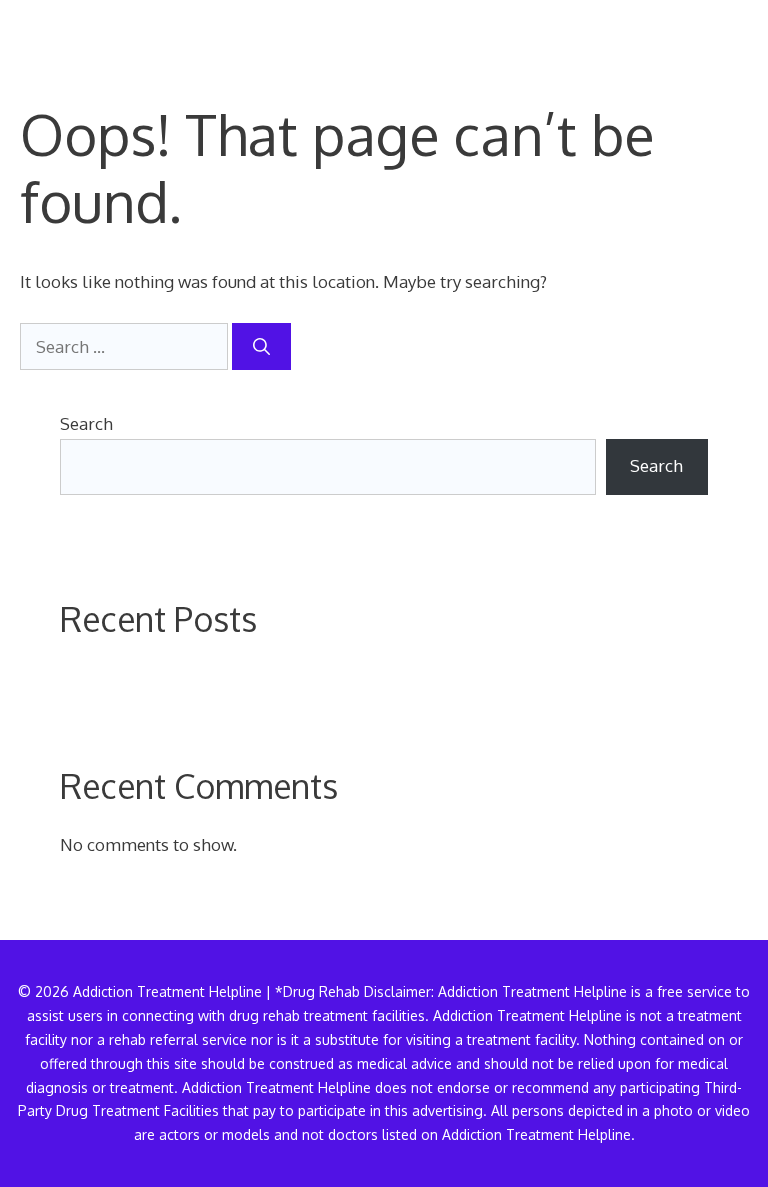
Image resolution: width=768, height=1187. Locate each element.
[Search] (261, 347)
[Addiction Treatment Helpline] (89, 30)
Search (86, 423)
